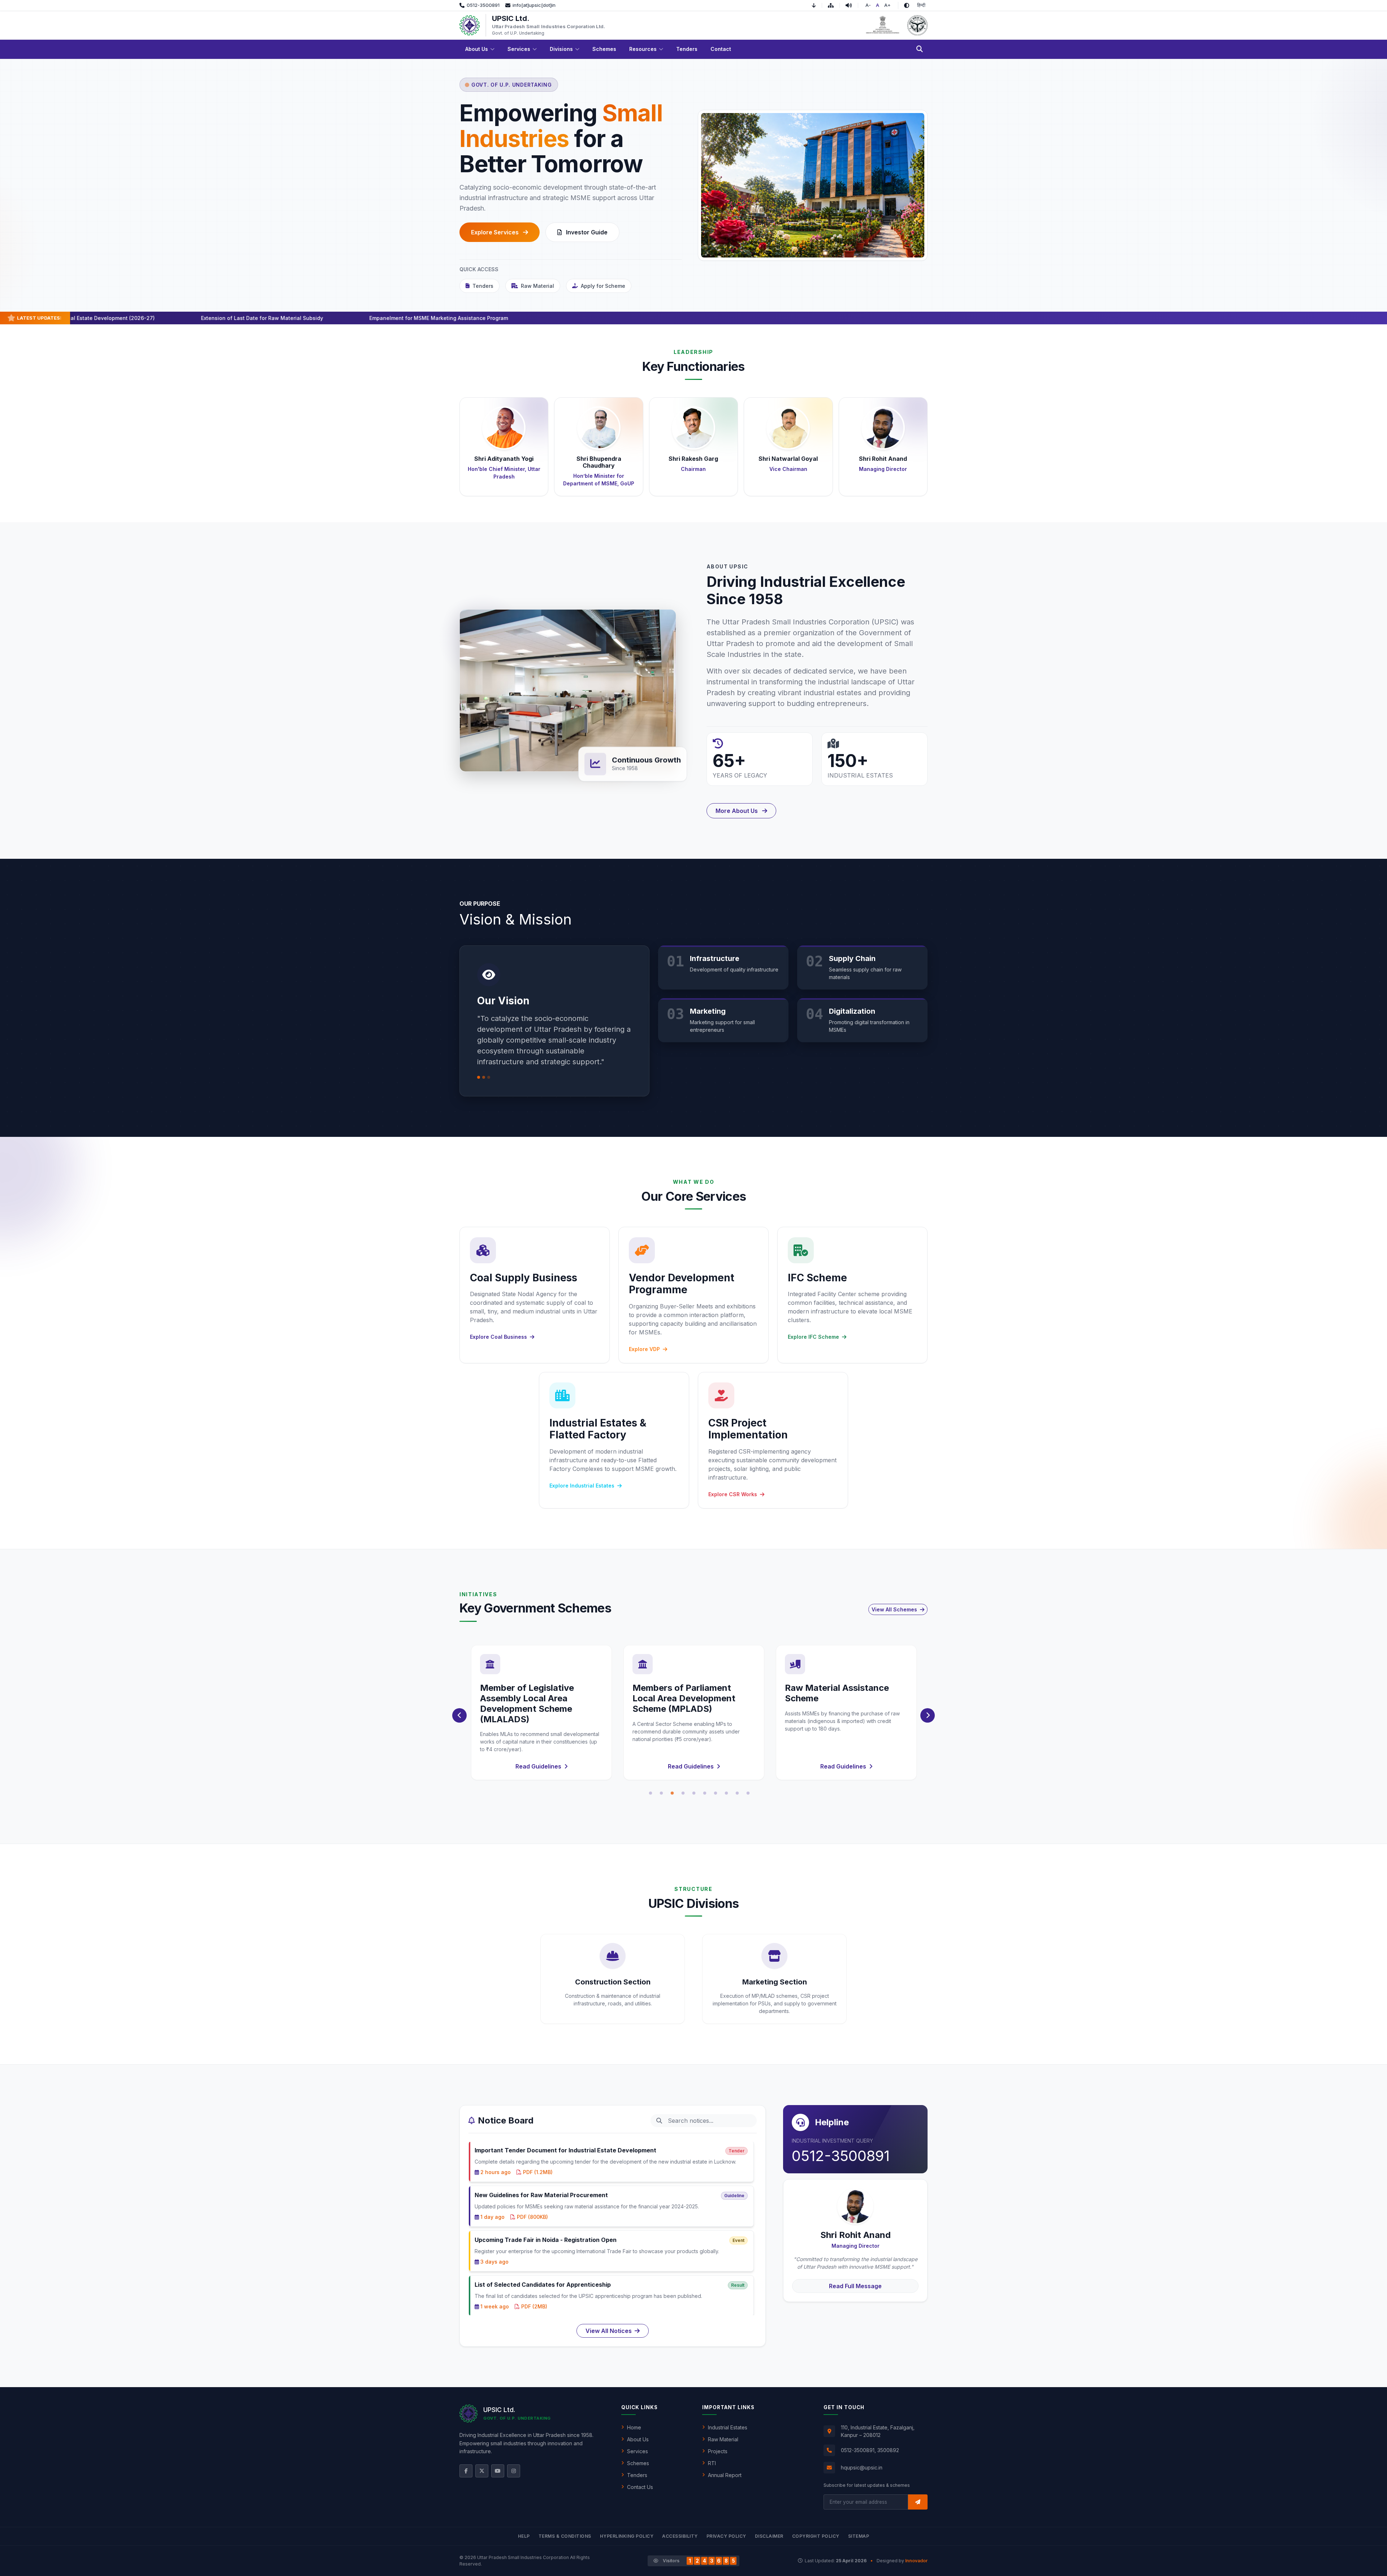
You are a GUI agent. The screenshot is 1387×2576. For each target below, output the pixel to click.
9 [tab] (737, 1793)
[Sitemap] (834, 5)
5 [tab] (694, 1793)
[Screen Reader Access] (852, 5)
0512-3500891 (841, 2156)
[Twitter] (482, 2471)
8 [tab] (726, 1793)
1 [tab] (651, 1793)
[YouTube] (498, 2471)
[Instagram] (514, 2471)
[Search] (920, 49)
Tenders (483, 286)
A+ (887, 5)
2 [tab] (661, 1793)
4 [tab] (683, 1793)
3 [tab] (672, 1793)
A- (868, 5)
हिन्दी (921, 5)
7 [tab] (716, 1793)
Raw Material (537, 286)
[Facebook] (466, 2471)
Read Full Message (855, 2286)
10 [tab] (748, 1793)
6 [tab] (705, 1793)
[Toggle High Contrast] (907, 5)
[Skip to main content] (817, 5)
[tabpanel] (541, 1713)
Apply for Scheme (603, 286)
